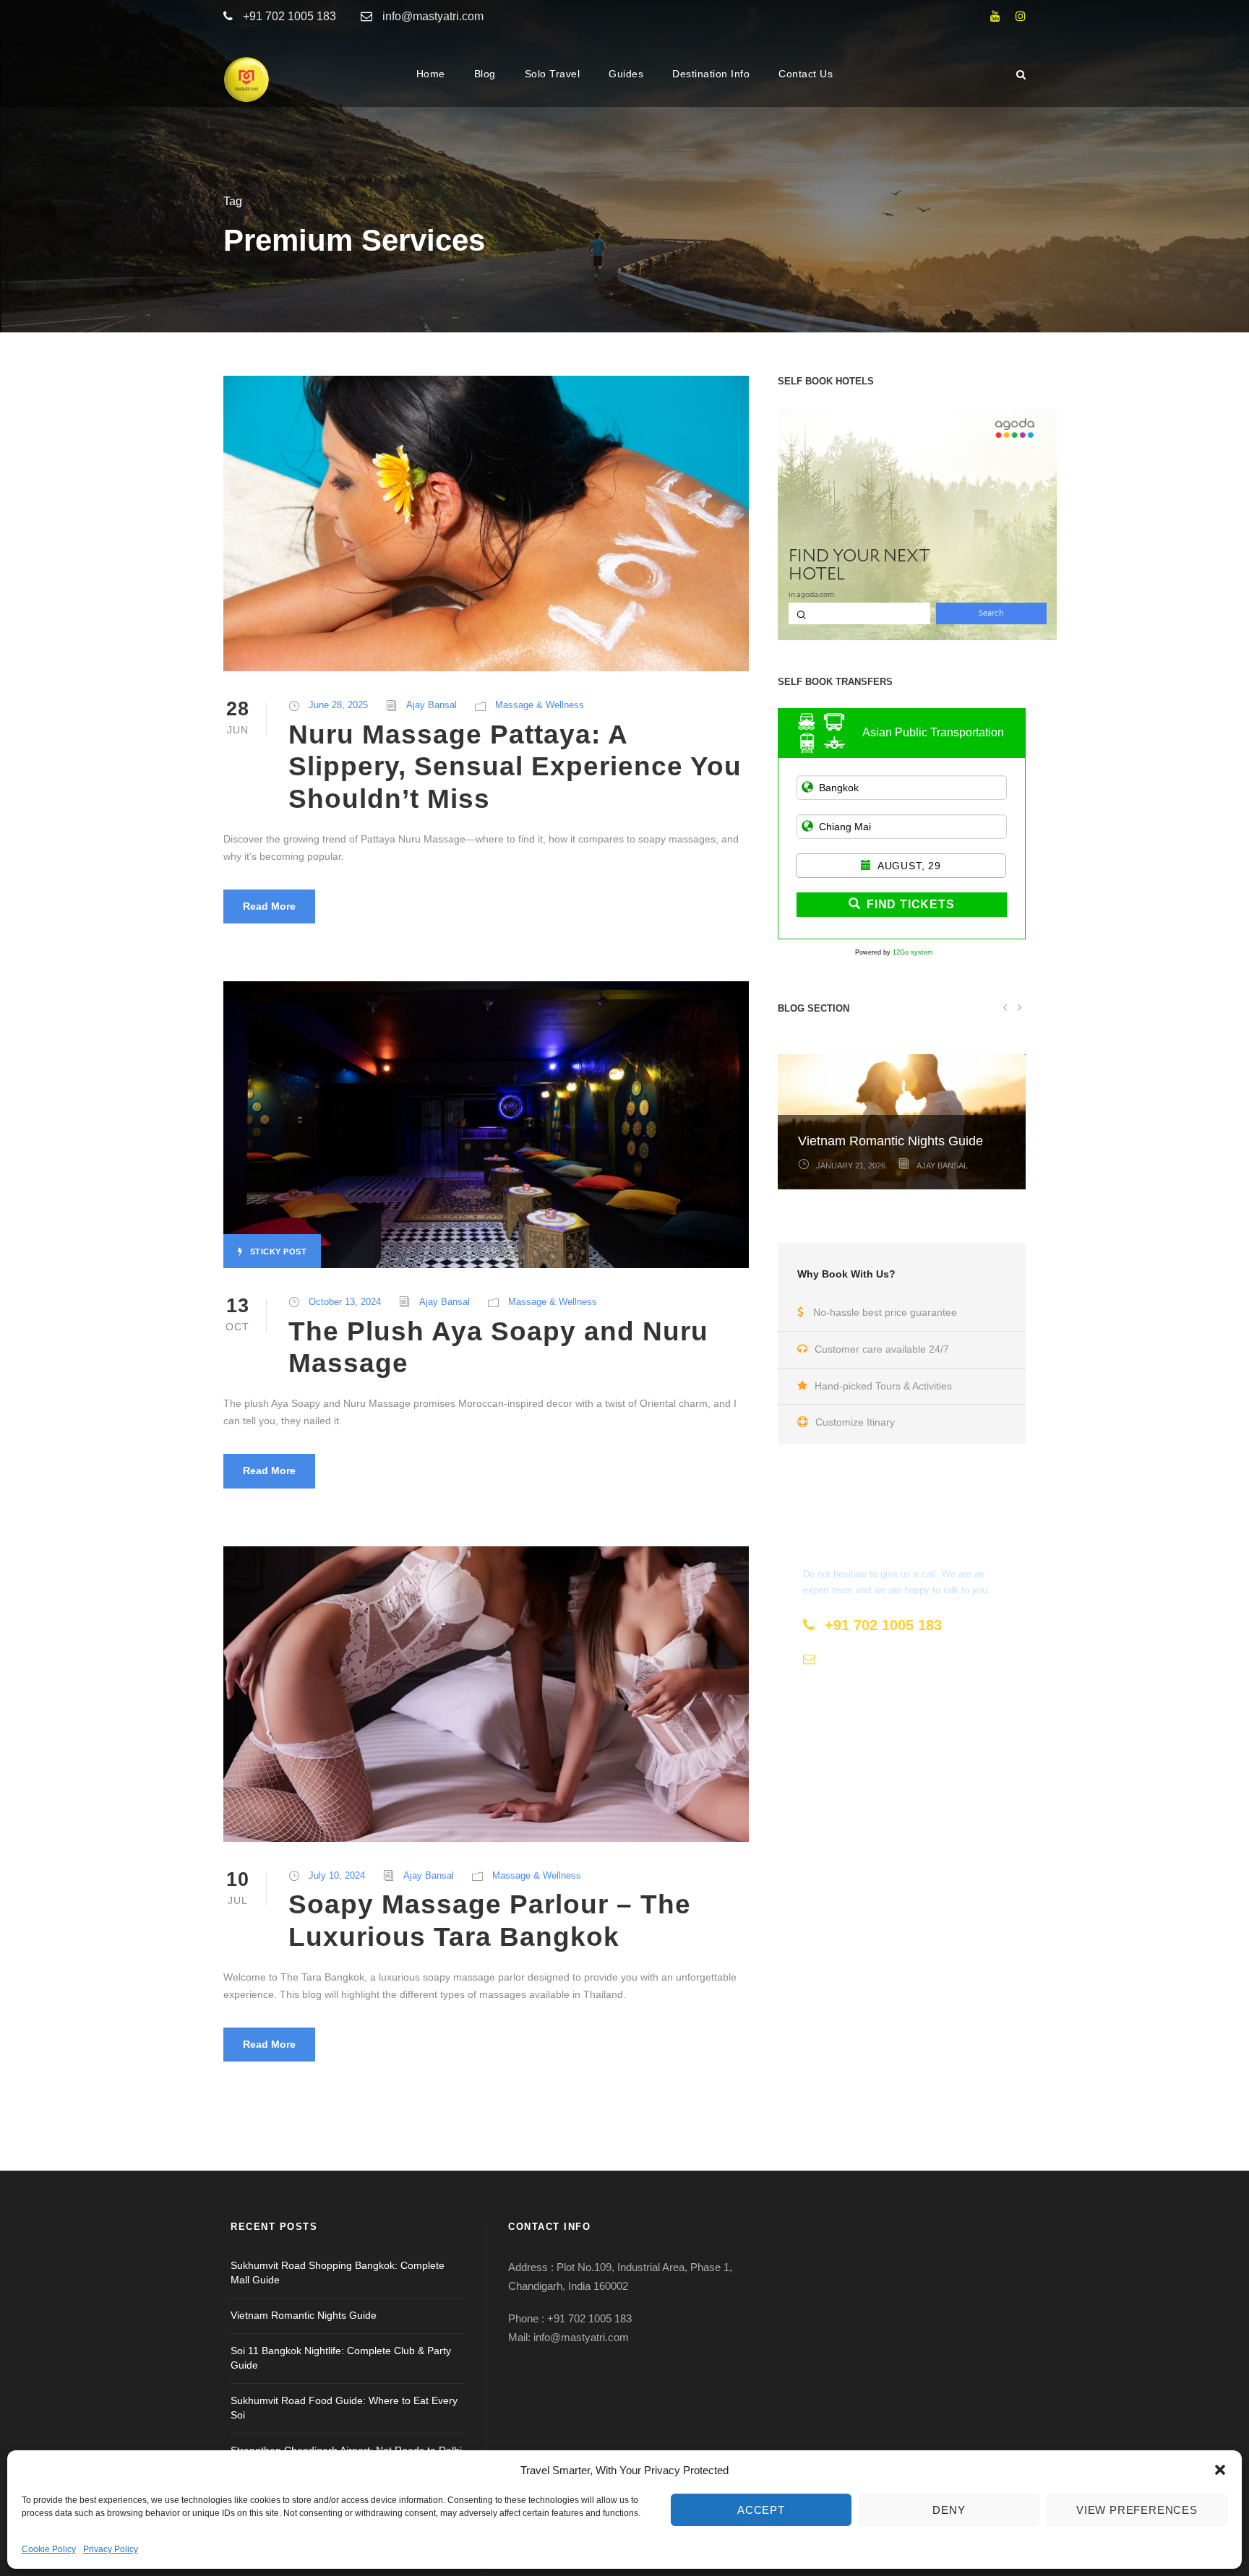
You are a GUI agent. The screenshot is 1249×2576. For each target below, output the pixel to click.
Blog (485, 74)
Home (431, 74)
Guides (626, 74)
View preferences (1137, 2510)
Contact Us (806, 74)
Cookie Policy (49, 2549)
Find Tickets (911, 904)
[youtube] (995, 16)
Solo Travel (553, 74)
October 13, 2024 (345, 1302)
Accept (761, 2510)
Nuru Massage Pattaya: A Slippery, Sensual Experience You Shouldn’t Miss (515, 767)
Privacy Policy (111, 2549)
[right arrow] (1019, 1007)
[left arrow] (1005, 1007)
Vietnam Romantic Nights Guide (890, 1141)
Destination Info (711, 74)
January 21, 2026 (851, 1166)
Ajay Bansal (432, 705)
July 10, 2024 (337, 1875)
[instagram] (1021, 16)
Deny (949, 2510)
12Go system (913, 952)
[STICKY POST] (486, 1124)
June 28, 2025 (338, 705)
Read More (269, 906)
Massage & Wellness (540, 705)
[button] (1220, 2470)
